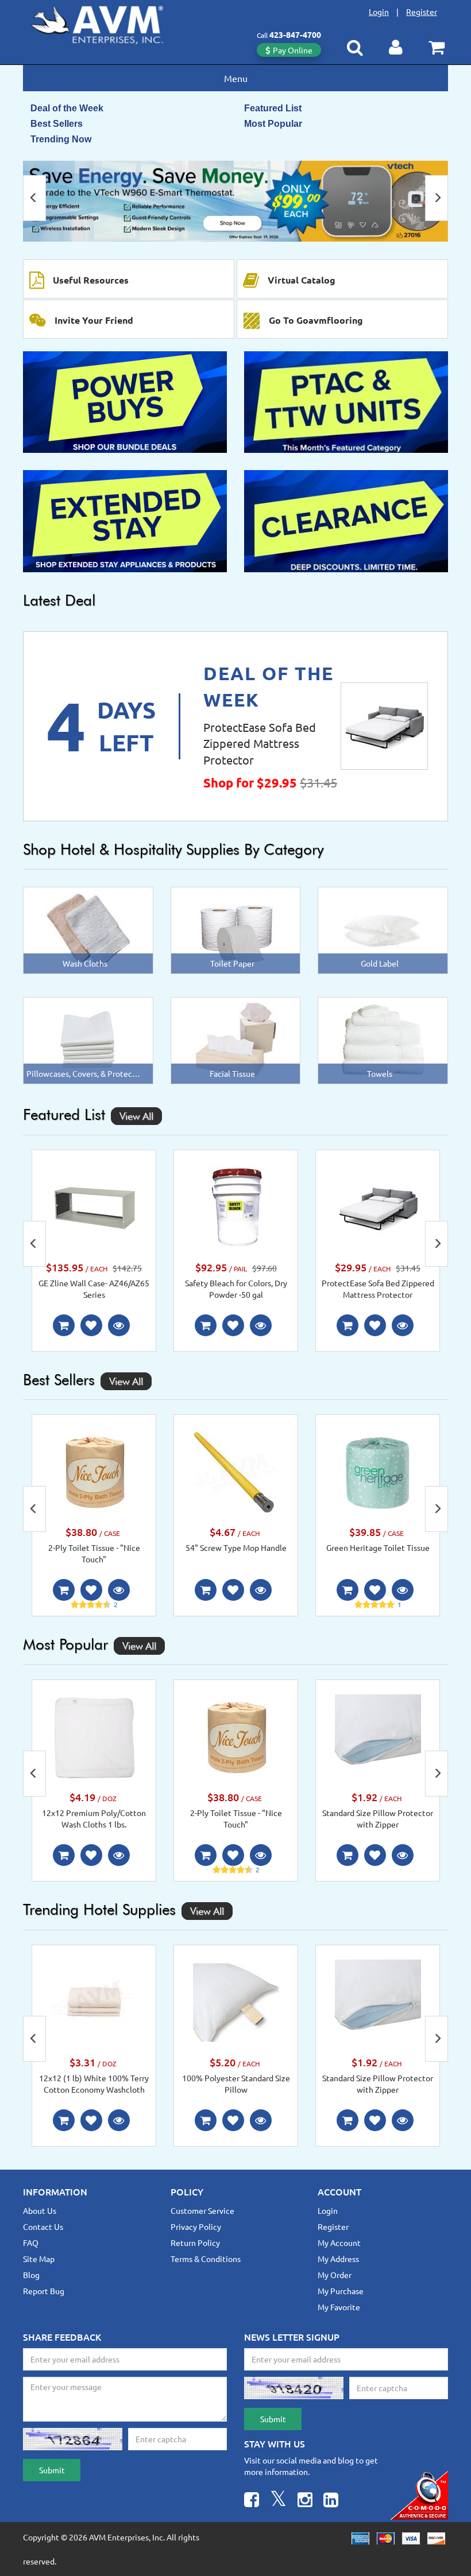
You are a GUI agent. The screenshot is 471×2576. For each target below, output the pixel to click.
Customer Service (202, 2210)
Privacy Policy (196, 2226)
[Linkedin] (331, 2501)
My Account (339, 2243)
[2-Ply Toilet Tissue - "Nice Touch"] (94, 1471)
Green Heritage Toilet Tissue (378, 1547)
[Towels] (383, 1039)
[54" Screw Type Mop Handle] (236, 1471)
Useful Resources (91, 280)
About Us (40, 2210)
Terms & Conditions (206, 2259)
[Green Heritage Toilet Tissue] (378, 1471)
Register (422, 11)
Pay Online (293, 50)
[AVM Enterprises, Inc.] (107, 22)
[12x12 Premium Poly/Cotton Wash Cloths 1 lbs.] (94, 1736)
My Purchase (341, 2291)
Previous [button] (34, 198)
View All (136, 1116)
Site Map (39, 2259)
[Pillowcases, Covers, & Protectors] (88, 1039)
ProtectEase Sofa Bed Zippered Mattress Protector (260, 743)
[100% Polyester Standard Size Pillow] (236, 2001)
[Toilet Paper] (235, 929)
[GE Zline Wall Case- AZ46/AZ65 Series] (94, 1206)
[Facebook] (252, 2501)
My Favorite (339, 2307)
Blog (31, 2275)
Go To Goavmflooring (316, 320)
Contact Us (43, 2226)
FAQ (31, 2243)
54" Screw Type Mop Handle (236, 1547)
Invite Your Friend (94, 320)
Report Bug (44, 2291)
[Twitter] (278, 2501)
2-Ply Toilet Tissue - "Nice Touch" (94, 1553)
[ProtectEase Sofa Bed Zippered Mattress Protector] (384, 726)
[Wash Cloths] (88, 929)
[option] (235, 201)
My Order (335, 2275)
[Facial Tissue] (235, 1039)
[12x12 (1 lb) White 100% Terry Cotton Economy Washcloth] (94, 2001)
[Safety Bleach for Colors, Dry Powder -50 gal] (236, 1206)
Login (379, 11)
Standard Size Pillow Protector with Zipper (378, 1818)
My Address (338, 2259)
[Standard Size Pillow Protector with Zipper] (378, 1736)
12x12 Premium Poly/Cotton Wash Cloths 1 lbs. (94, 1818)
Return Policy (195, 2243)
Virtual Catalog (302, 280)
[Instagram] (305, 2501)
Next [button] (437, 198)
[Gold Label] (383, 929)
